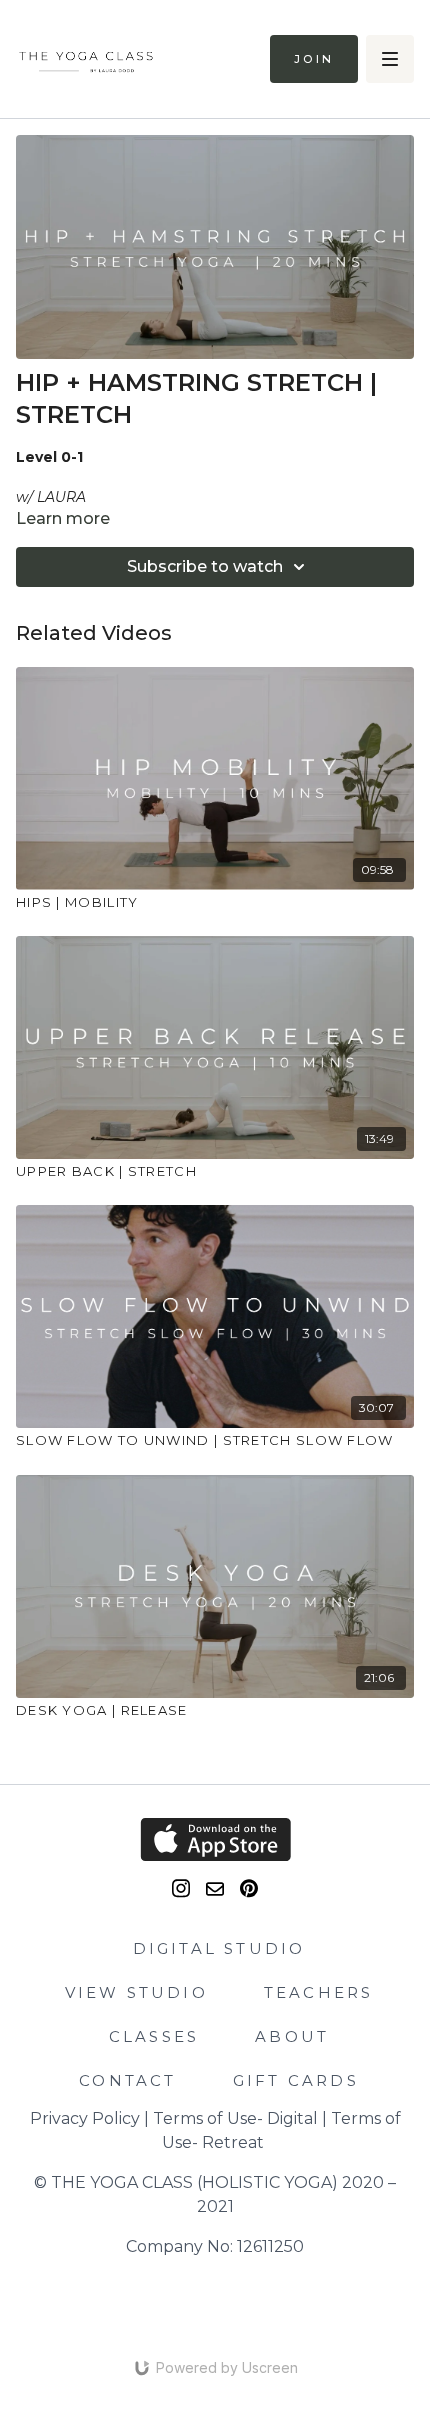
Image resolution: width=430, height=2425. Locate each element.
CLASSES (154, 2036)
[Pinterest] (249, 1888)
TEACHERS (319, 1992)
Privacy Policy (85, 2118)
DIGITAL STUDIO (219, 1948)
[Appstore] (215, 1839)
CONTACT (127, 2080)
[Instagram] (181, 1888)
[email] (215, 1889)
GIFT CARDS (296, 2080)
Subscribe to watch (205, 566)
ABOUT (292, 2036)
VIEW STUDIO (136, 1992)
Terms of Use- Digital (235, 2118)
